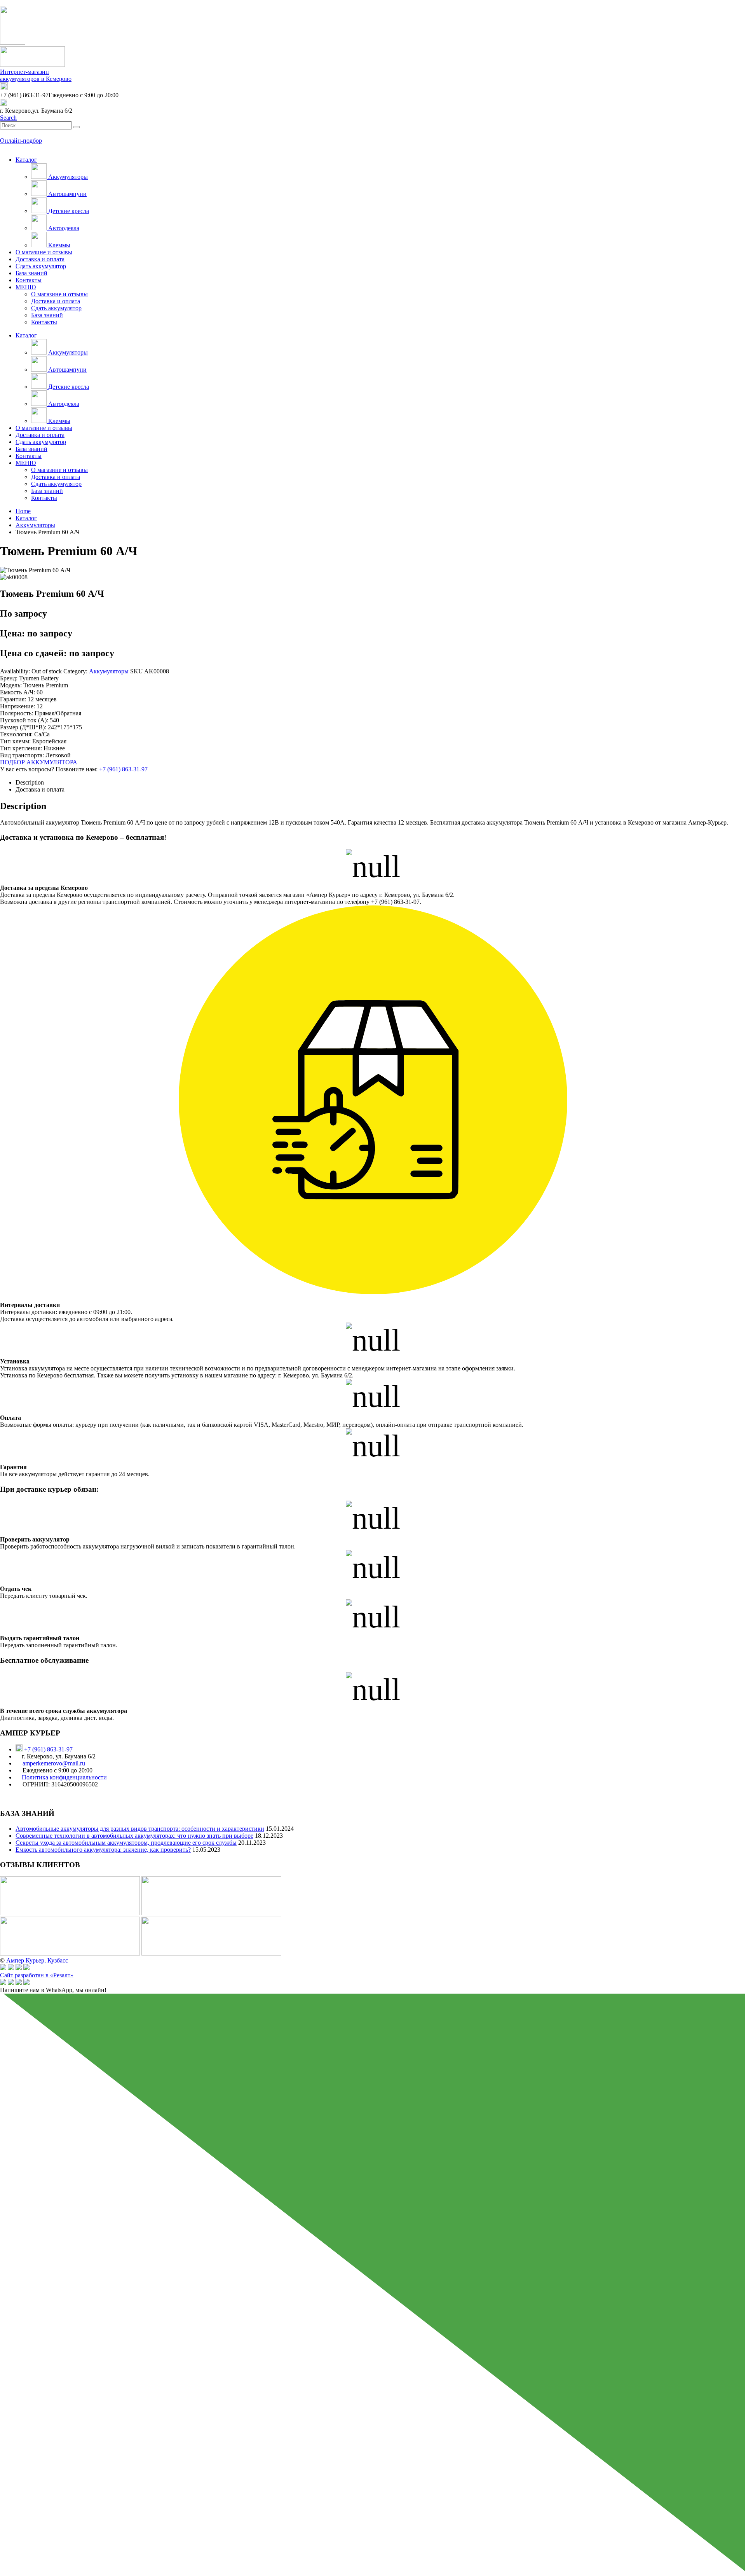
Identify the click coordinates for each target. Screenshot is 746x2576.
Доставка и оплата (40, 259)
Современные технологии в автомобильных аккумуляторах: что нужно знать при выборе (134, 1836)
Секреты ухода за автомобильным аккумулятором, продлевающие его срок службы (126, 1843)
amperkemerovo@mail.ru (53, 1763)
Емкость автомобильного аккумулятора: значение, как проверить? (103, 1850)
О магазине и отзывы (44, 252)
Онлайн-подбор (21, 141)
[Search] (77, 127)
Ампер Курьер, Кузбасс (37, 1960)
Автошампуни (67, 194)
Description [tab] (30, 782)
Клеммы (58, 245)
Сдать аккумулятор (41, 266)
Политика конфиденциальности (64, 1777)
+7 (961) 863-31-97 (123, 769)
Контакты (29, 280)
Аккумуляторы (67, 177)
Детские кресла (68, 211)
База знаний (31, 273)
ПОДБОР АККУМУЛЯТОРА (39, 762)
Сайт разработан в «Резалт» (37, 1975)
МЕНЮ (26, 287)
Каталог (26, 160)
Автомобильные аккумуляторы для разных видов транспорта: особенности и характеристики (140, 1829)
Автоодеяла (63, 228)
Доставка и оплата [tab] (40, 789)
